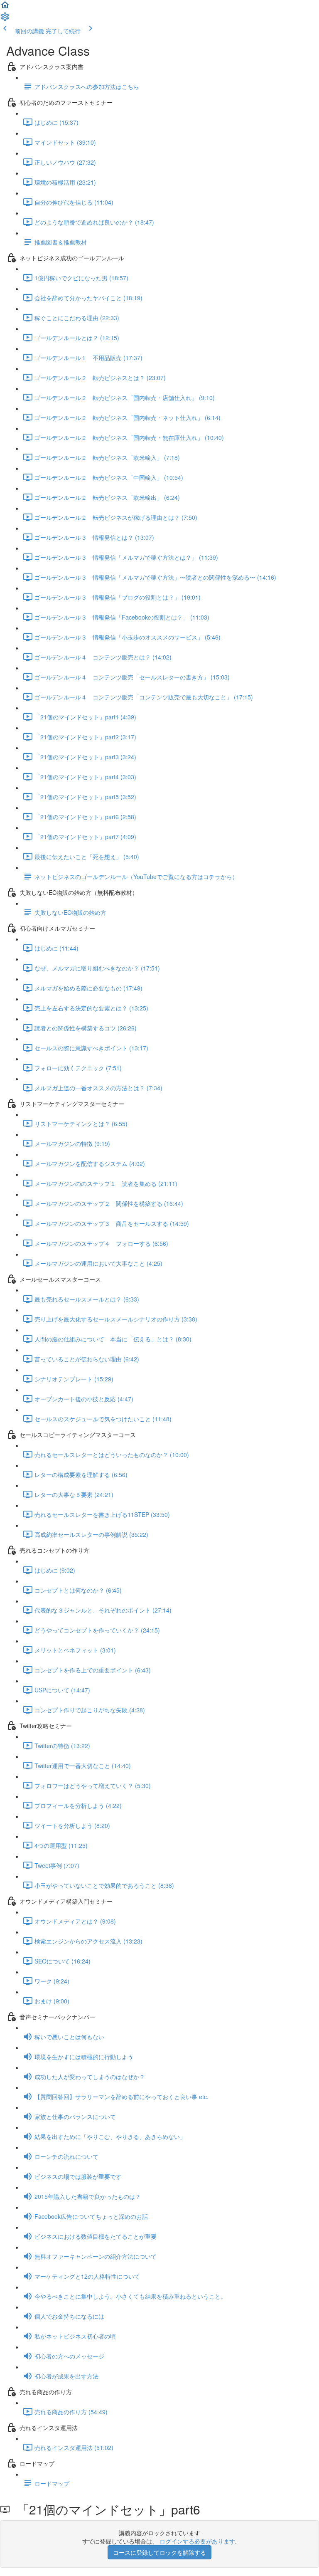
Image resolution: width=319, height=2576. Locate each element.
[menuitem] (5, 19)
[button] (5, 7)
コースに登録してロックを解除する (159, 2552)
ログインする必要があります (197, 2541)
